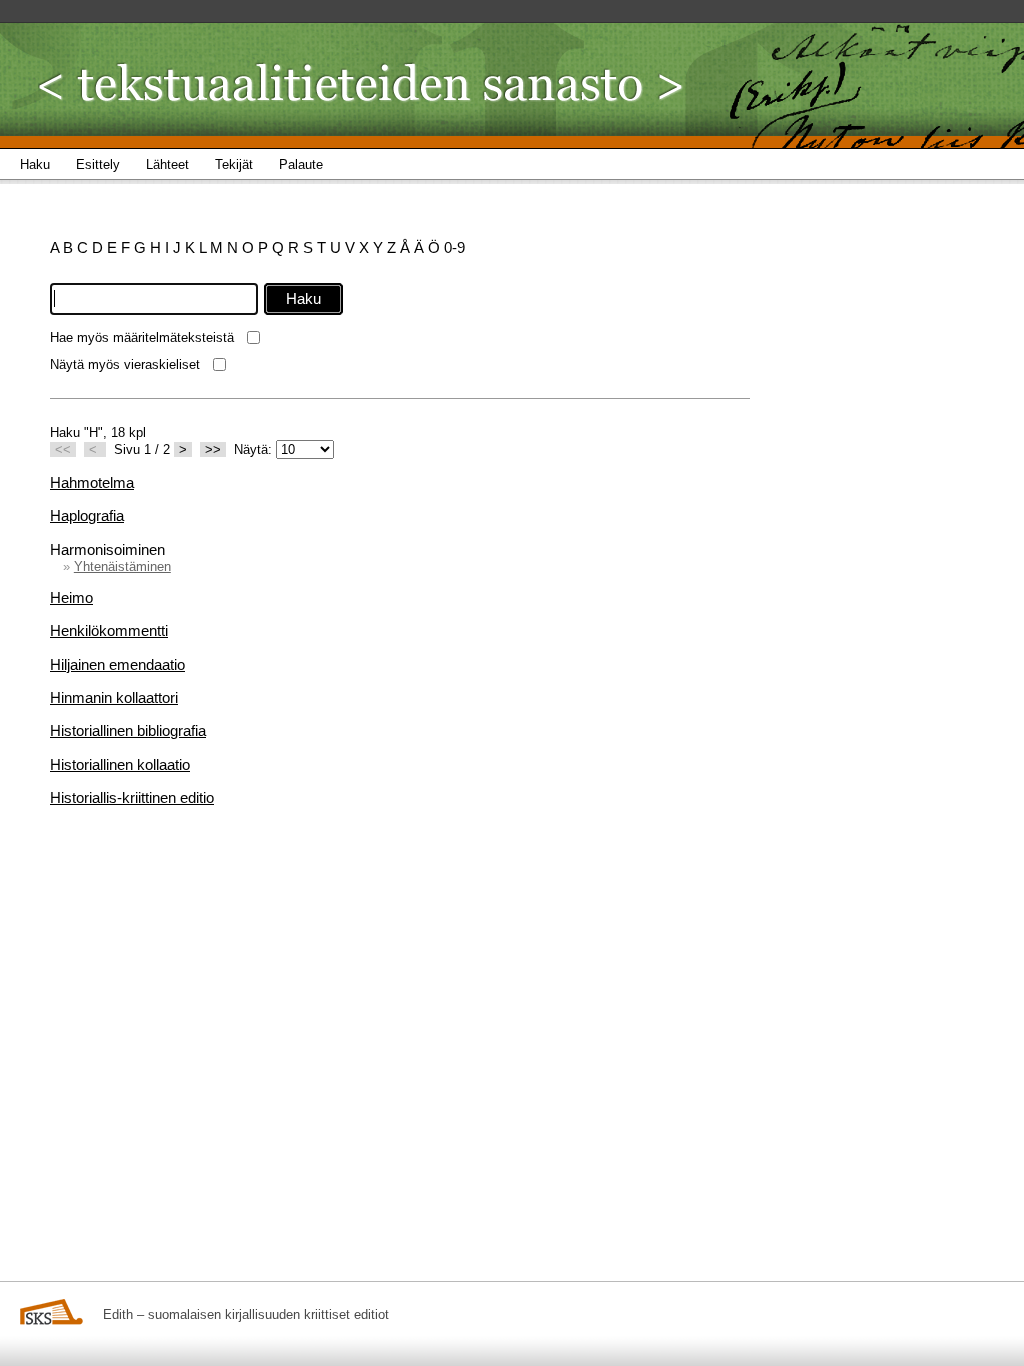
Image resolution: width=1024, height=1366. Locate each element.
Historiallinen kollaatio (120, 764)
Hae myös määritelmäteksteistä (142, 337)
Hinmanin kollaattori (114, 697)
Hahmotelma (92, 482)
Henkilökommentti (109, 630)
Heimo (71, 597)
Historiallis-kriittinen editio (132, 797)
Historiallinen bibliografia (128, 730)
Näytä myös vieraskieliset (125, 364)
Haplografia (87, 515)
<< (63, 449)
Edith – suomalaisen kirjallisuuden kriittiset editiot (246, 1314)
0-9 (454, 247)
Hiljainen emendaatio (117, 664)
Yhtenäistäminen (122, 566)
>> (213, 449)
